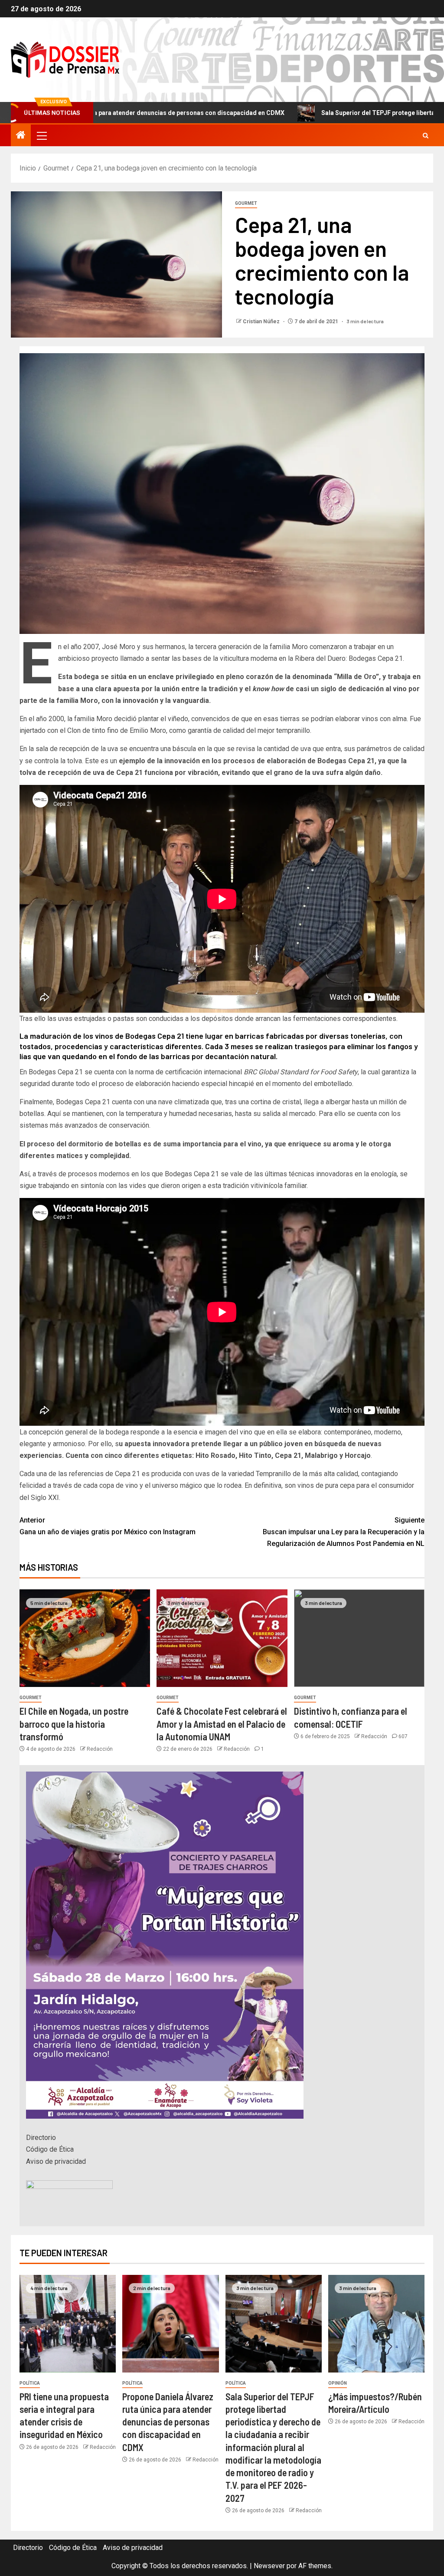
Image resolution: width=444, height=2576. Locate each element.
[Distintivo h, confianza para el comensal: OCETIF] (359, 1638)
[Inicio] (21, 136)
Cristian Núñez (262, 322)
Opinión (338, 2383)
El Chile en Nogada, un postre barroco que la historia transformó (74, 1724)
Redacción (100, 1749)
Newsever (269, 2566)
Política (30, 2383)
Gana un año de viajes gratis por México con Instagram (108, 1526)
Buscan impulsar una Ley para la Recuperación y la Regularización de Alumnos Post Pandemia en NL (344, 1532)
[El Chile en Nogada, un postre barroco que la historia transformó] (85, 1638)
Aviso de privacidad (56, 2161)
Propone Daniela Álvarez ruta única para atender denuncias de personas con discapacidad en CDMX (168, 2422)
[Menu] (41, 135)
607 (403, 1736)
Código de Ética (50, 2149)
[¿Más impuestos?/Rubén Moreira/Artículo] (376, 2324)
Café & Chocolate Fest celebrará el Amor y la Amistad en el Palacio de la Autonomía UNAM (222, 1724)
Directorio (41, 2138)
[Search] (426, 136)
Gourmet (246, 203)
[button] (41, 135)
